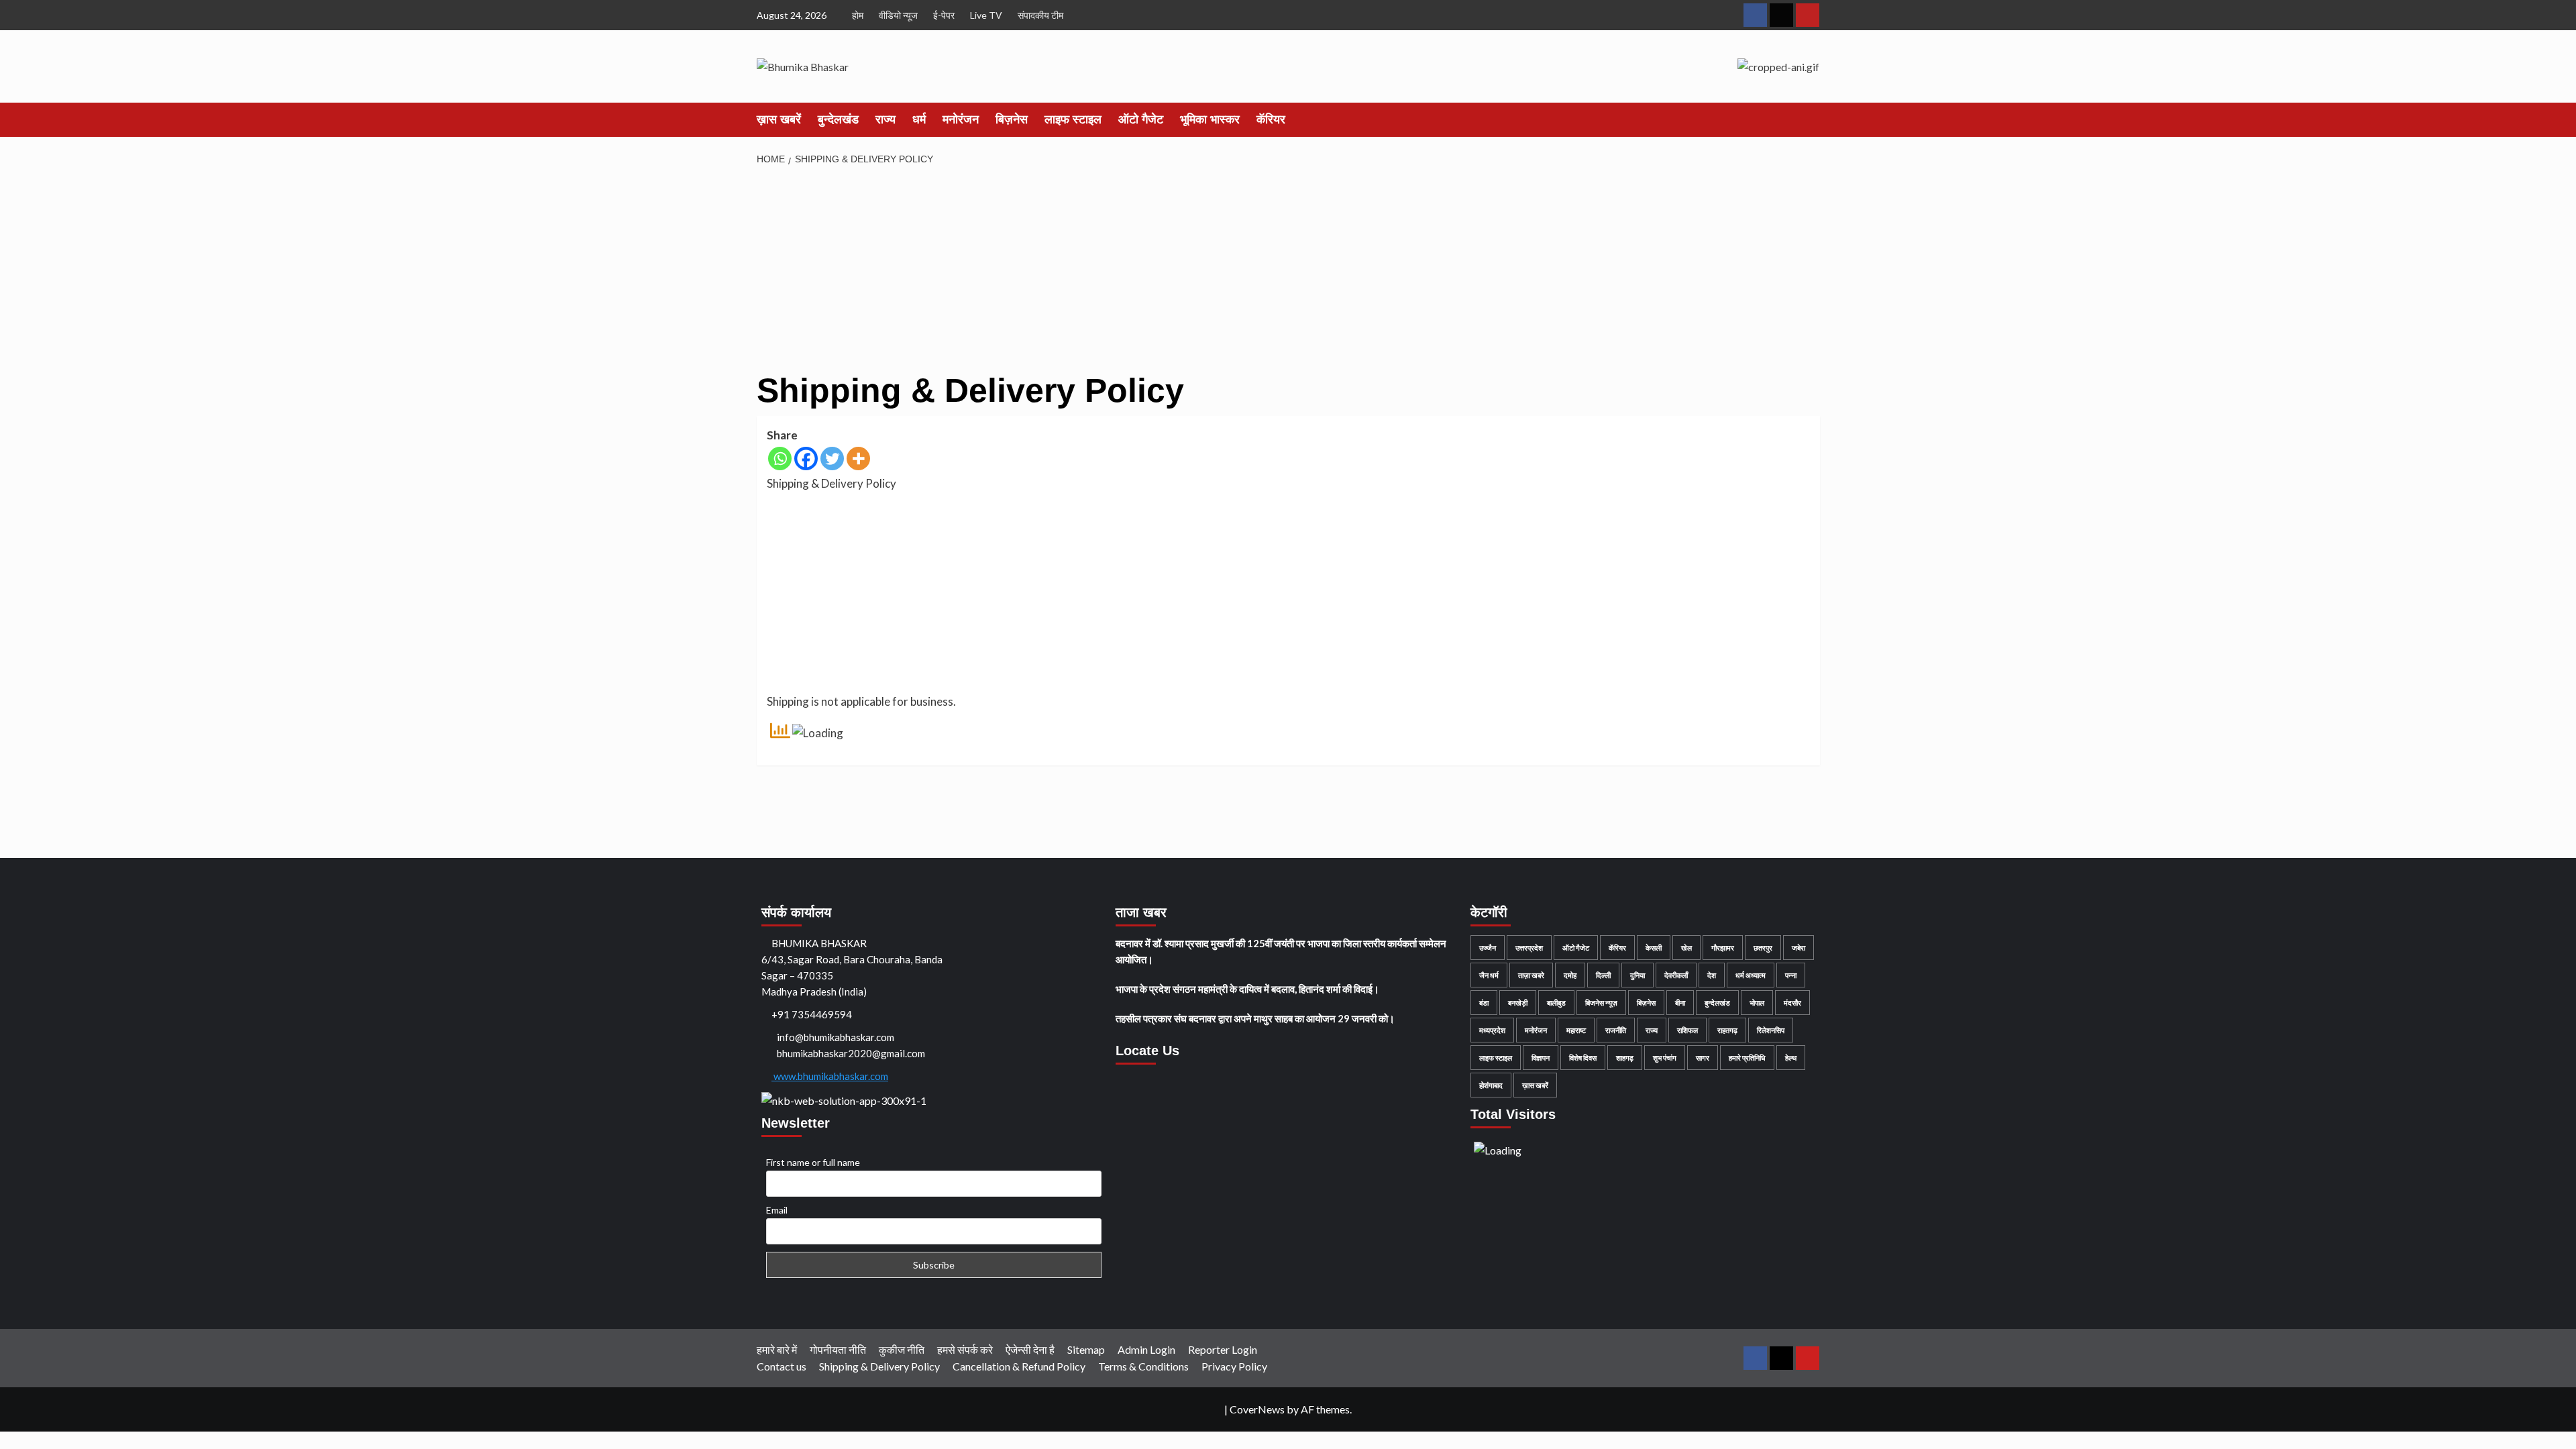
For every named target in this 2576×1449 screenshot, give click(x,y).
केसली (1654, 948)
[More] (858, 459)
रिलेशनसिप (1771, 1030)
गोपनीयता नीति (838, 1349)
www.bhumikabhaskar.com (830, 1076)
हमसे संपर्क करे (965, 1349)
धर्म (919, 119)
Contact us (782, 1366)
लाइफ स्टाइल (1073, 119)
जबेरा (1799, 948)
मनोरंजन (961, 119)
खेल (1686, 948)
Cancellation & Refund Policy (1019, 1366)
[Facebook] (806, 459)
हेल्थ (1791, 1058)
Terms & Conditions (1143, 1366)
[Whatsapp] (780, 459)
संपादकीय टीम (1040, 15)
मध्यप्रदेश (1492, 1030)
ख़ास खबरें (779, 119)
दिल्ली (1603, 975)
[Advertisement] (1159, 273)
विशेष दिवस (1583, 1058)
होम (858, 15)
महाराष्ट (1576, 1030)
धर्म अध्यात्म (1751, 975)
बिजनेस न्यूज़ (1601, 1003)
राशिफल (1687, 1030)
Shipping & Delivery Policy (879, 1366)
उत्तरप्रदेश (1529, 948)
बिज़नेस (1012, 119)
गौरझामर (1723, 948)
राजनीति (1616, 1030)
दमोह (1570, 975)
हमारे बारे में (777, 1349)
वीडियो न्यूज (898, 15)
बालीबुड (1556, 1003)
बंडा (1484, 1003)
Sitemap (1086, 1349)
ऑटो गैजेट (1141, 119)
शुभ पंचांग (1665, 1058)
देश (1712, 975)
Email (777, 1210)
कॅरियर (1271, 119)
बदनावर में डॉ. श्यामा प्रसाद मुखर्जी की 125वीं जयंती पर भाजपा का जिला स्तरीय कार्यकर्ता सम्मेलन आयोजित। (1281, 951)
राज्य (885, 119)
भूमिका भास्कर (1210, 119)
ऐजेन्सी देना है (1030, 1349)
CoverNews (1257, 1409)
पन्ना (1791, 975)
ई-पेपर (944, 15)
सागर (1703, 1058)
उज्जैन (1488, 948)
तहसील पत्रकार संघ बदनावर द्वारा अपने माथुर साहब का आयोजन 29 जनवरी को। (1255, 1018)
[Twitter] (832, 459)
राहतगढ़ (1727, 1030)
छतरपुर (1763, 948)
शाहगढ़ (1625, 1058)
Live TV (986, 15)
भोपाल (1757, 1003)
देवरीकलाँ (1676, 975)
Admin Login (1146, 1349)
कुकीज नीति (902, 1349)
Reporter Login (1223, 1349)
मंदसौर (1792, 1003)
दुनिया (1638, 975)
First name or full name (813, 1162)
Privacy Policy (1234, 1366)
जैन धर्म (1489, 975)
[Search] (1812, 119)
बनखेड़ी (1518, 1003)
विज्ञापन (1541, 1058)
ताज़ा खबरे (1531, 975)
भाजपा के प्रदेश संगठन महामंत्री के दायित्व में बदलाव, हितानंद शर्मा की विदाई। (1247, 989)
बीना (1680, 1003)
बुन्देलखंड (838, 119)
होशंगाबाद (1491, 1085)
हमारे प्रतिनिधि (1747, 1058)
